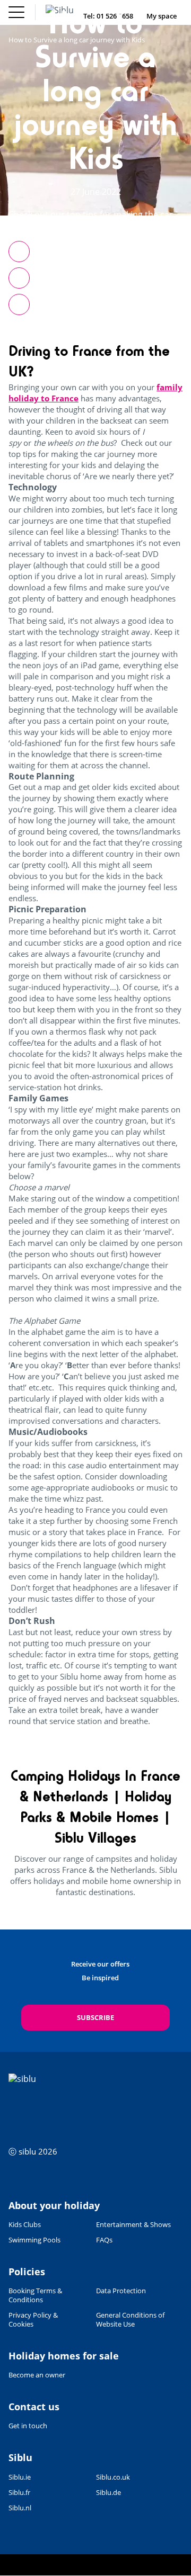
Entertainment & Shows (133, 2225)
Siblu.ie (20, 2477)
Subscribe (95, 2017)
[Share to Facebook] (19, 252)
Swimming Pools (34, 2240)
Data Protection (121, 2291)
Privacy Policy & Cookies (33, 2320)
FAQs (104, 2240)
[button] (19, 304)
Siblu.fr (19, 2493)
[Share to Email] (19, 278)
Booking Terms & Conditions (35, 2295)
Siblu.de (108, 2493)
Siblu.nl (20, 2508)
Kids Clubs (25, 2225)
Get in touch (28, 2426)
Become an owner (37, 2375)
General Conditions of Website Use (130, 2320)
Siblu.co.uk (113, 2477)
